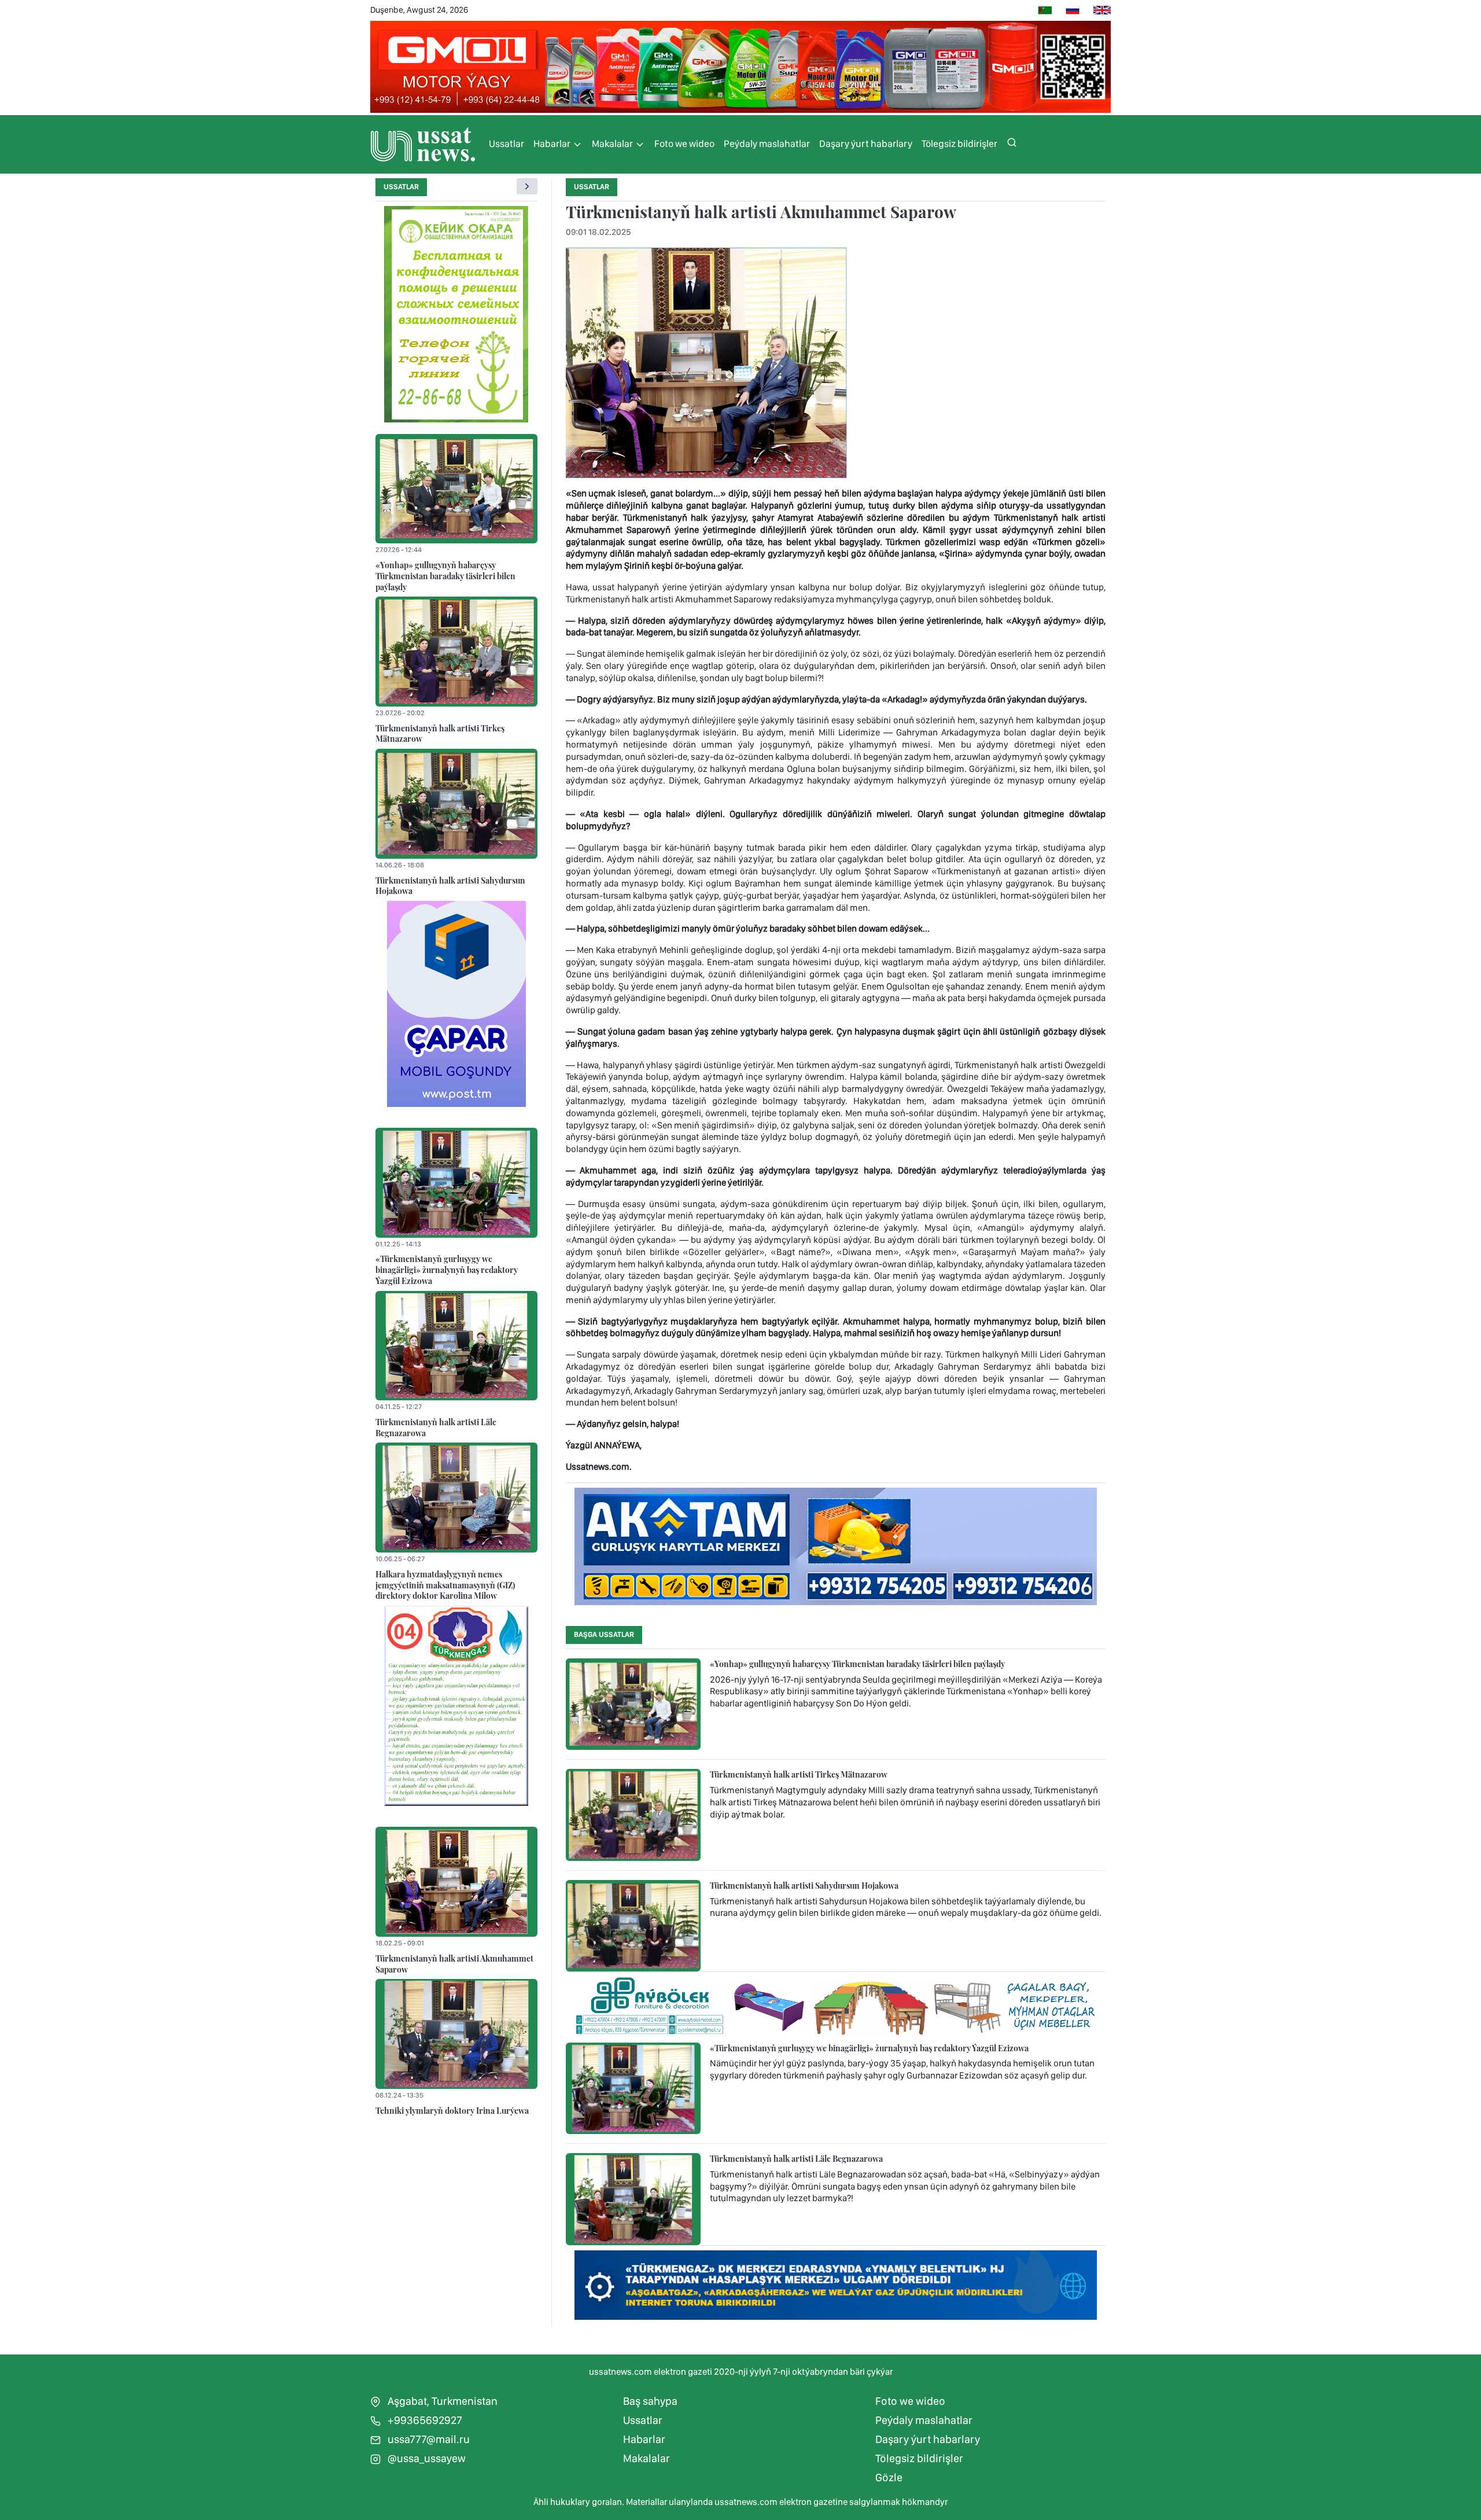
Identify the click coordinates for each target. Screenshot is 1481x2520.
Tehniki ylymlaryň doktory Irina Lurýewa (452, 2110)
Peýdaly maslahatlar (767, 144)
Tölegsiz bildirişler (959, 144)
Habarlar (553, 144)
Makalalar (613, 144)
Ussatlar (506, 144)
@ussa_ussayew (425, 2458)
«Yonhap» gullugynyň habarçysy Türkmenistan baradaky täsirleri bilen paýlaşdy (445, 575)
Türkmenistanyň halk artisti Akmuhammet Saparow (454, 1964)
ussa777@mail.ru (428, 2439)
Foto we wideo (684, 144)
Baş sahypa (650, 2401)
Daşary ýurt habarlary (866, 144)
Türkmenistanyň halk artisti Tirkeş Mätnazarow (440, 733)
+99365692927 (424, 2420)
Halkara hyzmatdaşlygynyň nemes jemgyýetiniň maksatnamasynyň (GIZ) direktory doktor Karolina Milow (445, 1585)
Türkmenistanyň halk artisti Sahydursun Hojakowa (450, 886)
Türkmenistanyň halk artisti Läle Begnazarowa (436, 1427)
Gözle (889, 2477)
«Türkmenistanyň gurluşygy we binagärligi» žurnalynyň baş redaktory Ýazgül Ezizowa (447, 1269)
